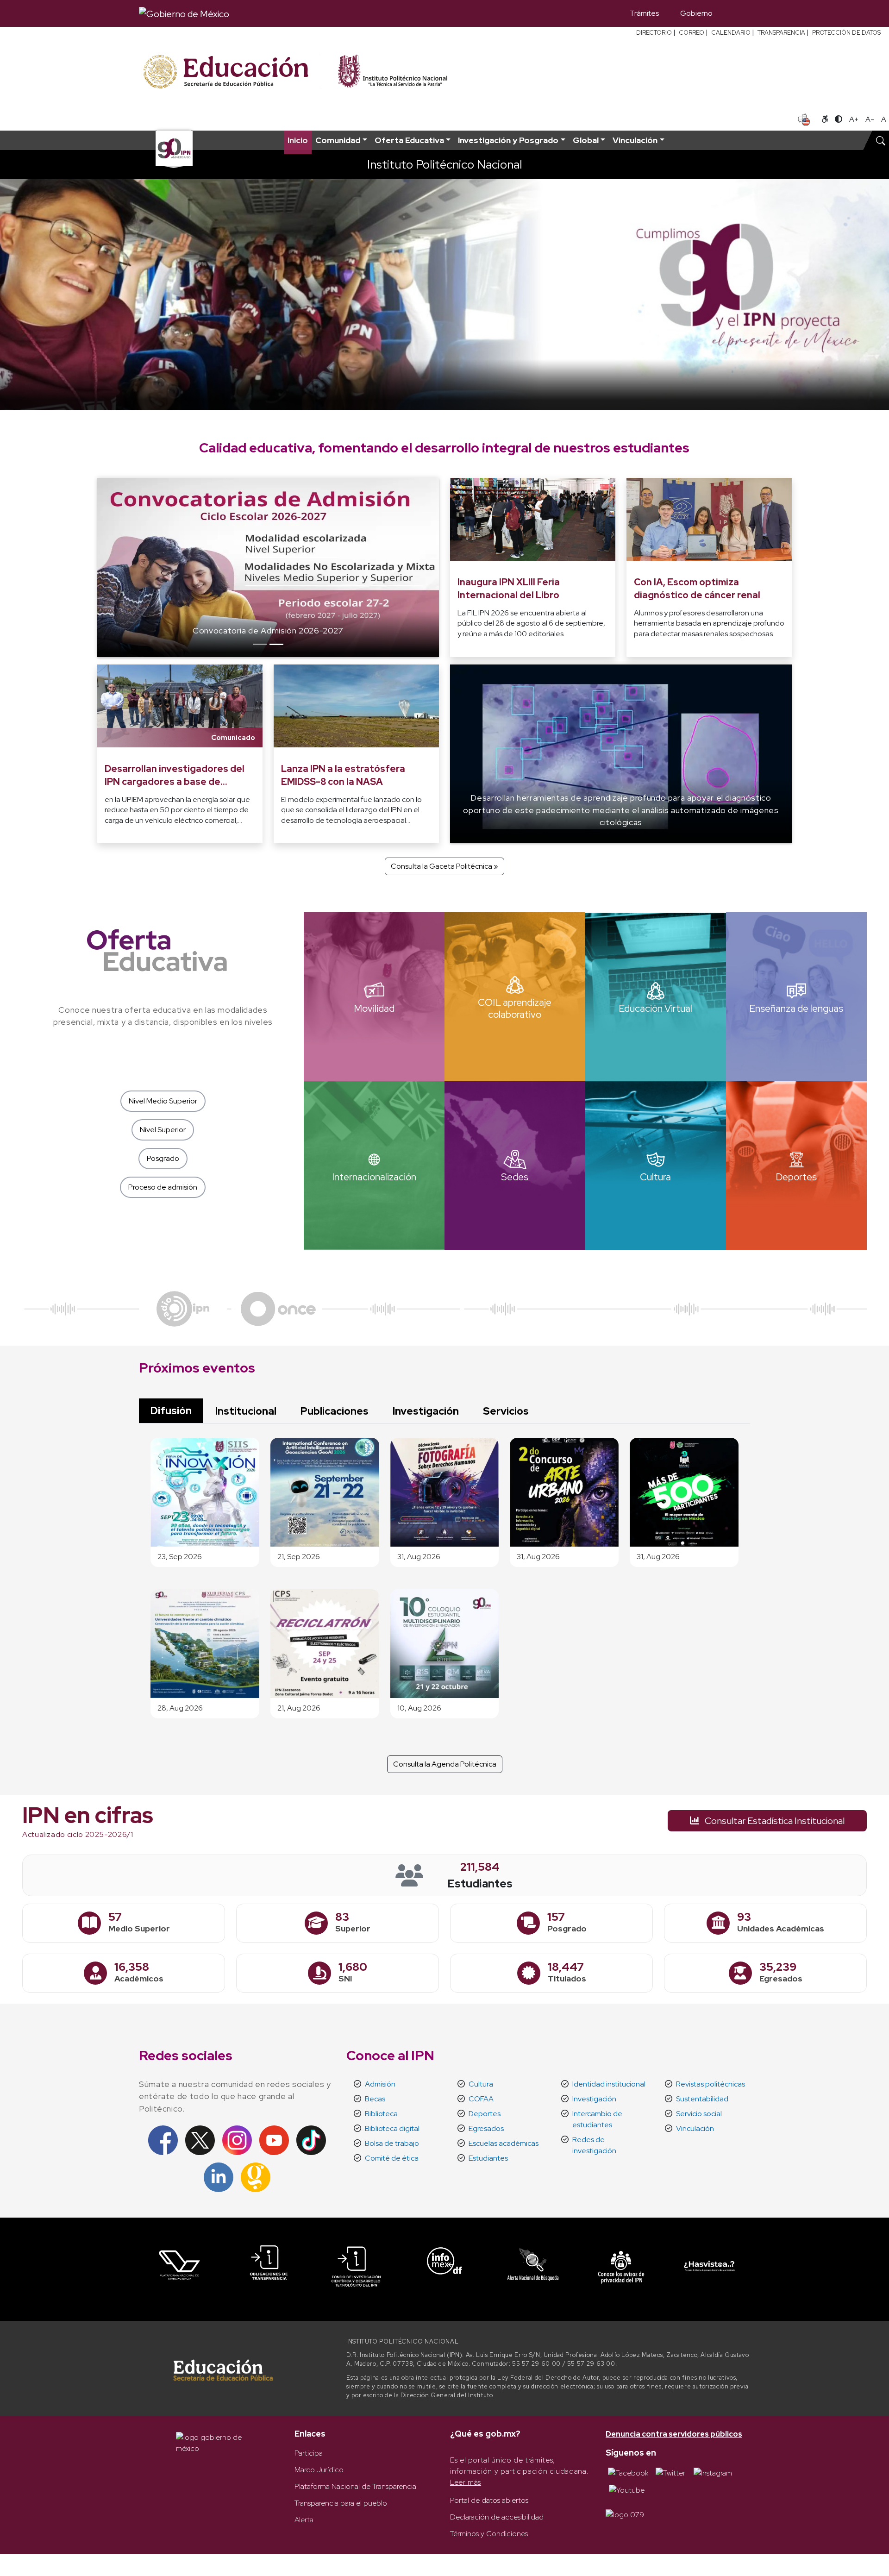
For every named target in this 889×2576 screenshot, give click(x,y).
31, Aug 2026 (419, 1557)
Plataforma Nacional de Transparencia (355, 2486)
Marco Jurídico (319, 2470)
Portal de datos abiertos (489, 2500)
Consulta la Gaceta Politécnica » (444, 866)
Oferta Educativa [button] (409, 140)
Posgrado (163, 1158)
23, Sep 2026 (180, 1557)
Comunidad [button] (338, 140)
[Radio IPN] (183, 1308)
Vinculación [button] (635, 140)
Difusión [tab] (171, 1410)
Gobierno (696, 13)
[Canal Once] (278, 1308)
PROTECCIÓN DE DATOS (846, 33)
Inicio (298, 140)
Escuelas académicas (504, 2143)
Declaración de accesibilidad (497, 2517)
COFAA (481, 2099)
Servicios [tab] (506, 1411)
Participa (309, 2453)
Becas (375, 2099)
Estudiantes (488, 2158)
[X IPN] (200, 2140)
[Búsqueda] (737, 13)
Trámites (644, 13)
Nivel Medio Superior (163, 1101)
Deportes (485, 2114)
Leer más (466, 2482)
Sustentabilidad (702, 2099)
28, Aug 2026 (180, 1708)
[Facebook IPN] (163, 2140)
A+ (854, 119)
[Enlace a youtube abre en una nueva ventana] (627, 2490)
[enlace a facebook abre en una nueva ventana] (628, 2473)
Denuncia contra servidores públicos (674, 2434)
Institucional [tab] (246, 1411)
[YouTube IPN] (274, 2140)
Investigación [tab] (426, 1411)
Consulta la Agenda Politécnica (445, 1764)
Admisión (380, 2084)
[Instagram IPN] (237, 2140)
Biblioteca (381, 2114)
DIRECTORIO (654, 33)
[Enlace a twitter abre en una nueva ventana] (670, 2473)
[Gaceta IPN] (256, 2177)
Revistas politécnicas (711, 2084)
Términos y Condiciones (489, 2534)
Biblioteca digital (392, 2128)
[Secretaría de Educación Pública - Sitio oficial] (232, 72)
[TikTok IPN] (311, 2140)
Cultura (481, 2084)
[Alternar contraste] (839, 119)
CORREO (692, 33)
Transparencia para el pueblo (341, 2503)
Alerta (304, 2520)
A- (870, 119)
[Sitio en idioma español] (804, 119)
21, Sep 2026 (299, 1557)
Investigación (594, 2099)
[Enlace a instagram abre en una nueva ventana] (713, 2473)
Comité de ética (392, 2158)
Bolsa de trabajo (392, 2143)
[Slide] (260, 644)
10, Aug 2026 (419, 1708)
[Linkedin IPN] (219, 2177)
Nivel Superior (163, 1130)
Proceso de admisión (163, 1187)
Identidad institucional (609, 2084)
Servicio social (699, 2114)
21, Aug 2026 (299, 1708)
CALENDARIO (731, 33)
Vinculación (695, 2128)
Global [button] (586, 140)
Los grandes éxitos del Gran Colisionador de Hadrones (268, 630)
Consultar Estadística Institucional (774, 1821)
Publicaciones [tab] (335, 1411)
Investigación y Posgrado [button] (508, 140)
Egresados (486, 2128)
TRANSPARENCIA (781, 33)
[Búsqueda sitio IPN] (881, 140)
